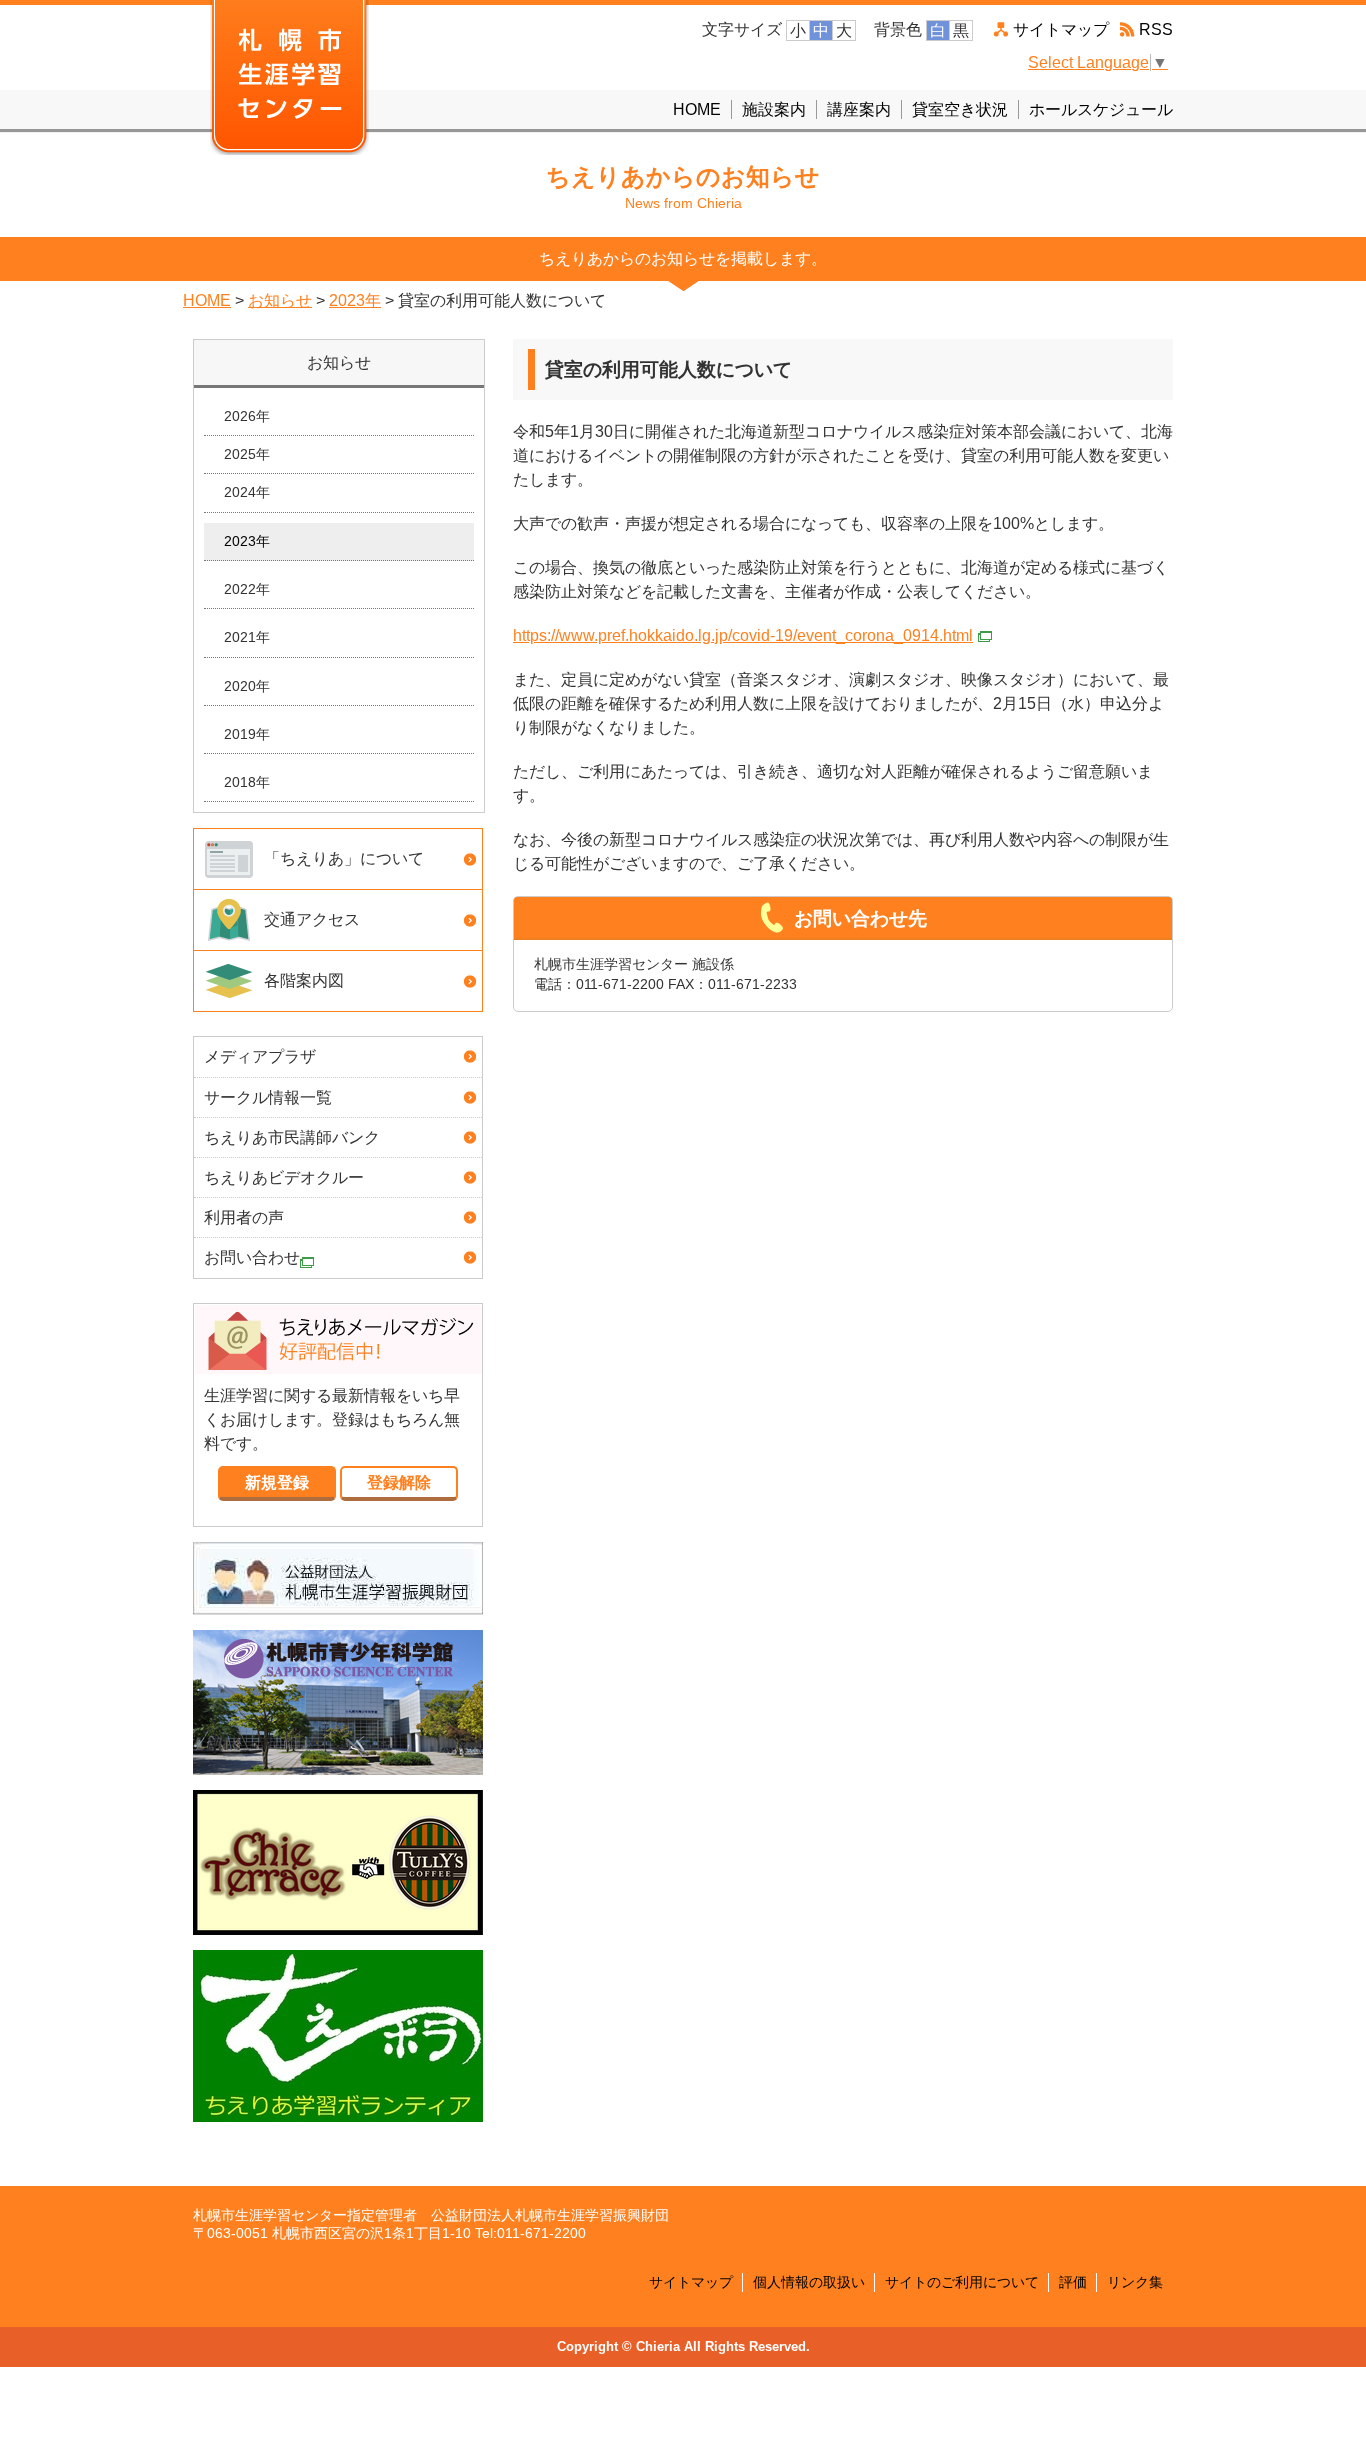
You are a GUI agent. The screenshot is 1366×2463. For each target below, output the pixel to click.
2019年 (247, 734)
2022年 (247, 589)
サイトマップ (1061, 29)
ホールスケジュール (1101, 109)
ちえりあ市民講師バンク (292, 1137)
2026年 (247, 416)
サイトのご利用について (962, 2282)
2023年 (355, 300)
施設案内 (774, 109)
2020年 (247, 686)
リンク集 (1135, 2282)
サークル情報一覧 (268, 1097)
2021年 (247, 637)
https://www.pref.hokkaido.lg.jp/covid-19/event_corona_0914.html (743, 635)
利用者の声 (244, 1217)
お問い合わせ (252, 1257)
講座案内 (859, 109)
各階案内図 (304, 980)
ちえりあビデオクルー (284, 1177)
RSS (1156, 29)
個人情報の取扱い (809, 2282)
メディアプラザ (260, 1056)
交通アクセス (312, 919)
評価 (1073, 2282)
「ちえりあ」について (344, 858)
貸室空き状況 (960, 109)
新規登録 (277, 1482)
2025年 (247, 454)
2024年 (247, 492)
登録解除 (399, 1482)
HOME (697, 109)
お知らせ (280, 300)
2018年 (247, 782)
